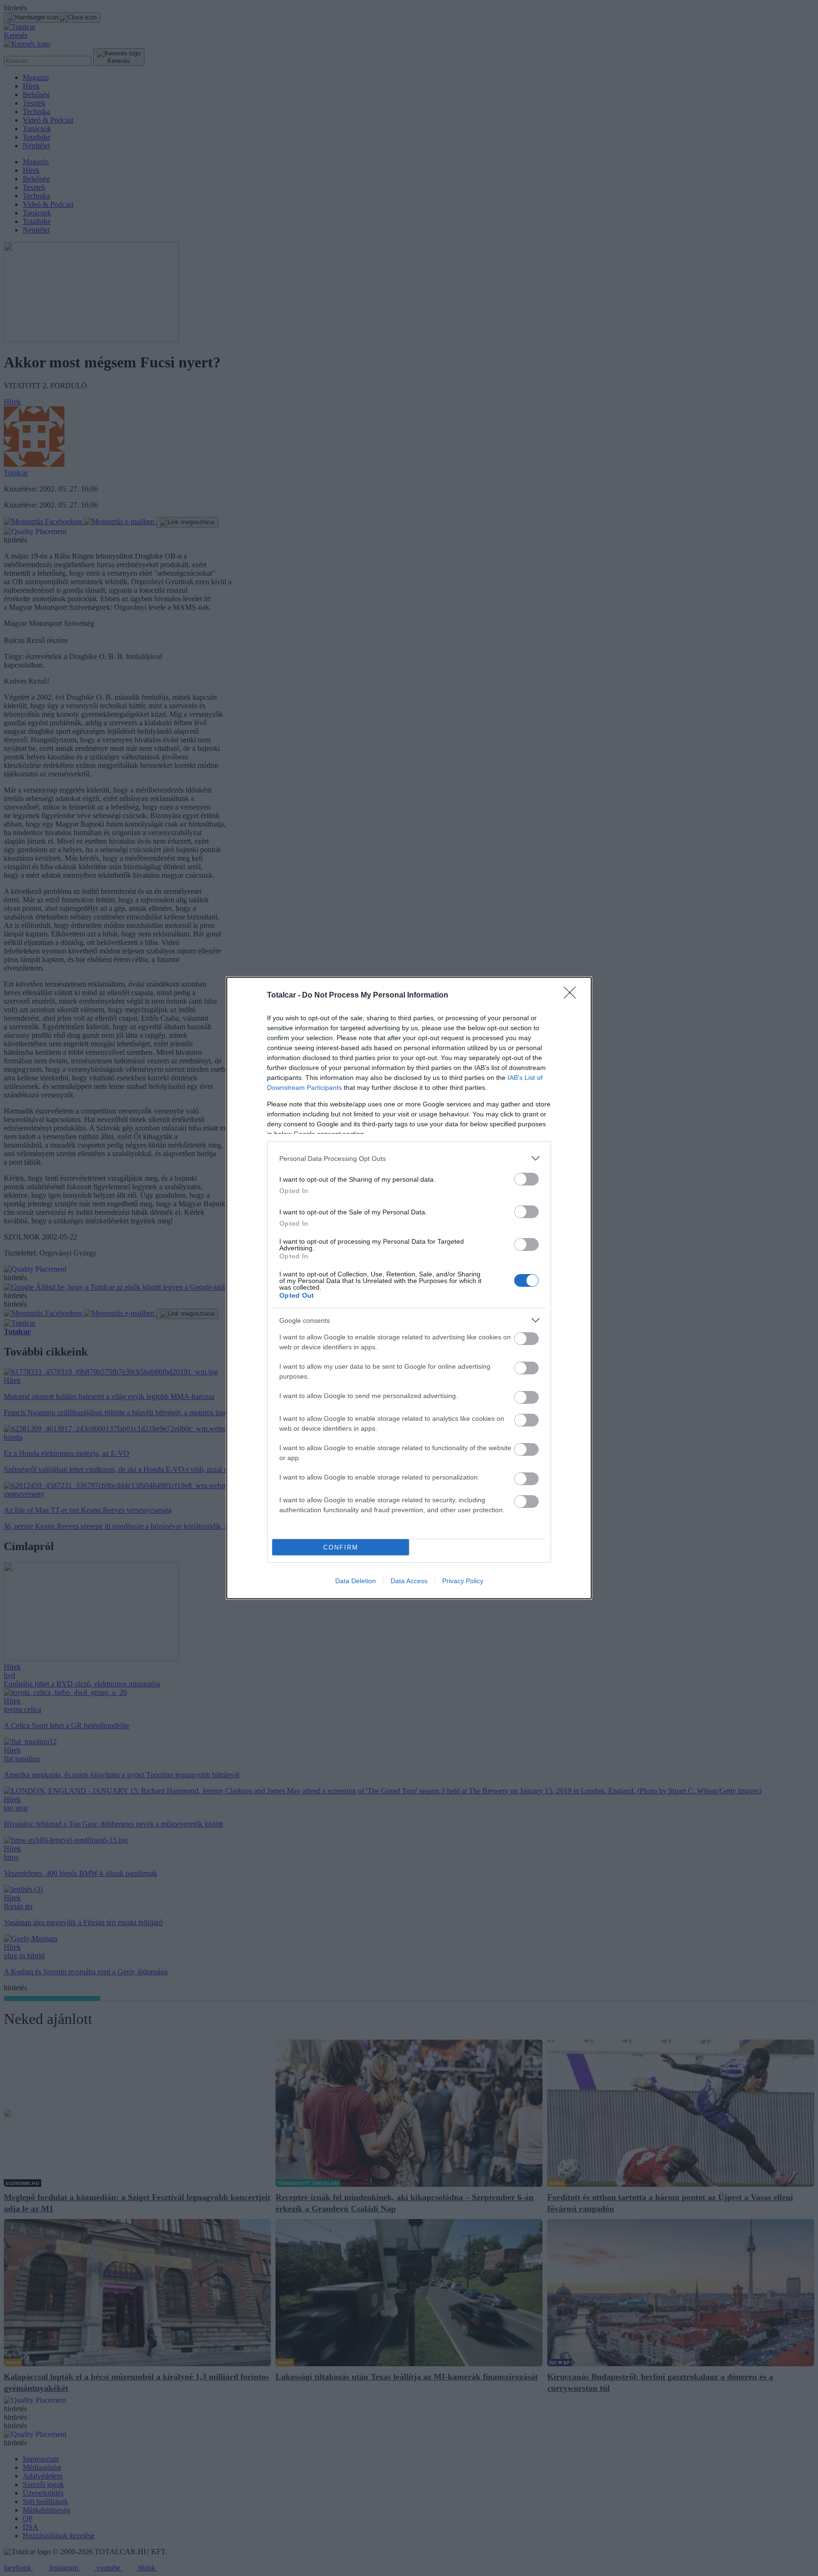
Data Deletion (356, 1581)
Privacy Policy (463, 1581)
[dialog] (409, 1288)
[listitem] (409, 1158)
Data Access (409, 1581)
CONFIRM (341, 1547)
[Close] (573, 996)
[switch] (526, 1179)
